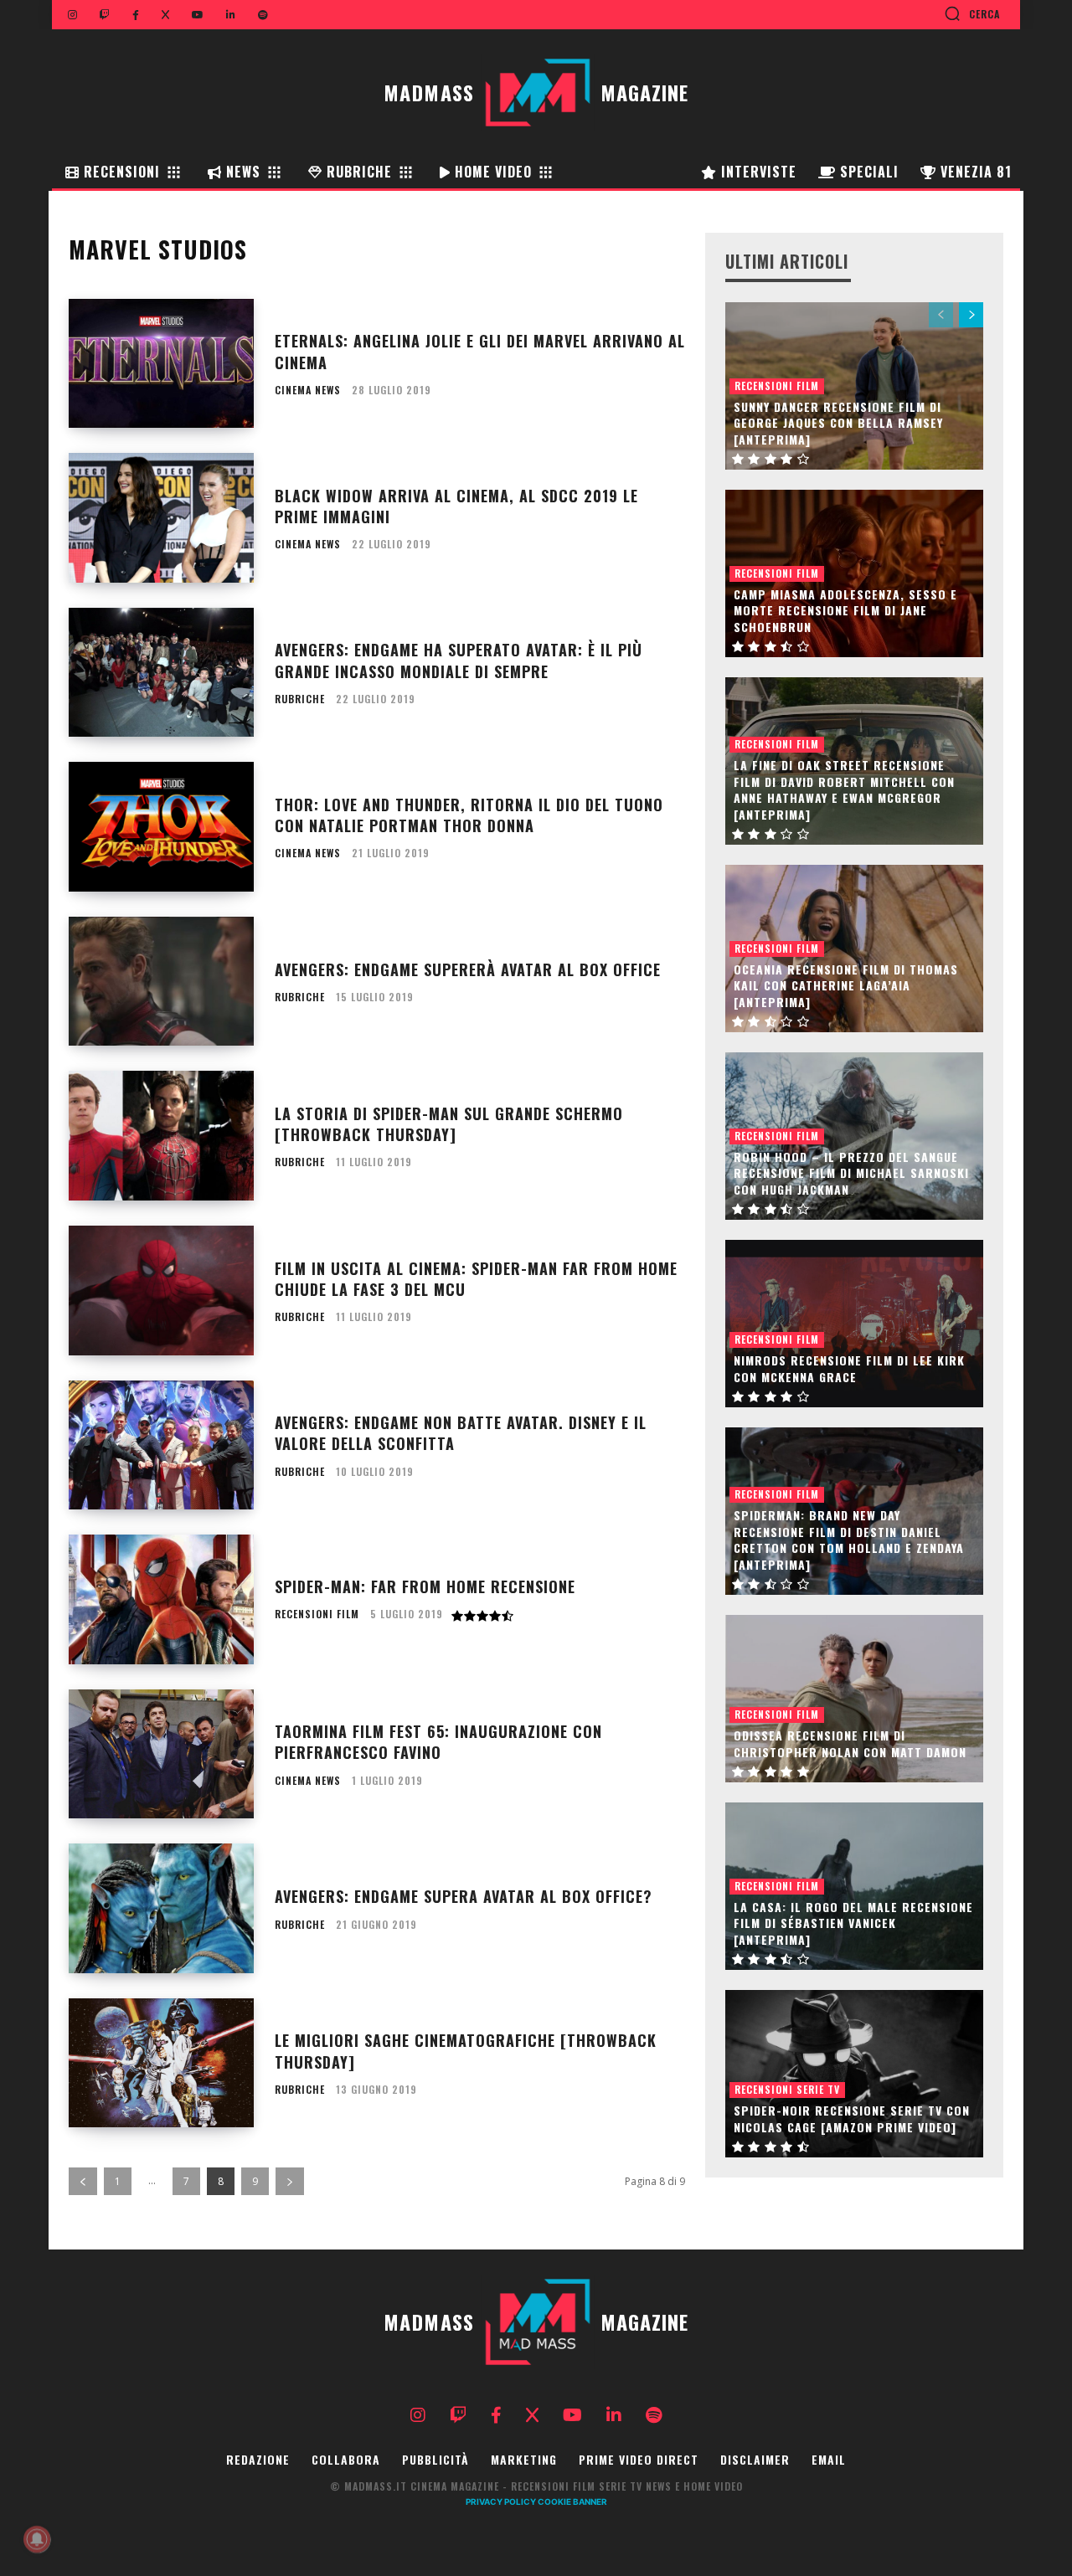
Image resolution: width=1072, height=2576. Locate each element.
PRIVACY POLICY (501, 2501)
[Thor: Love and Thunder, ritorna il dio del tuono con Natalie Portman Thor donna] (161, 827)
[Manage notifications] (37, 2539)
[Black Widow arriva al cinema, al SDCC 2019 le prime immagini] (161, 518)
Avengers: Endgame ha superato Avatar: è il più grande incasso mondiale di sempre (459, 660)
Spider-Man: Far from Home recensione (425, 1586)
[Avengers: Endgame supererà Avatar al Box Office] (161, 982)
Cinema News (308, 390)
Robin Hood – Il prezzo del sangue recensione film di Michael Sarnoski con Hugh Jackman (851, 1173)
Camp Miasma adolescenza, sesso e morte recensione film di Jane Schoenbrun (845, 610)
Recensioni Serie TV (787, 2089)
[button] (972, 13)
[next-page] (290, 2181)
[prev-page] (83, 2181)
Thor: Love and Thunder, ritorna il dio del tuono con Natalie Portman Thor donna (469, 815)
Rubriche (300, 699)
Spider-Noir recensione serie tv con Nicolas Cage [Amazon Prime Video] (852, 2118)
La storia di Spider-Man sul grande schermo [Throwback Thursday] (449, 1124)
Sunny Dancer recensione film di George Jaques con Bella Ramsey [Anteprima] (838, 423)
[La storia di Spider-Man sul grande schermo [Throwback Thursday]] (161, 1136)
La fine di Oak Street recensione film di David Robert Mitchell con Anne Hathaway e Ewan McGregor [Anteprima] (844, 789)
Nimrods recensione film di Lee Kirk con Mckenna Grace (849, 1368)
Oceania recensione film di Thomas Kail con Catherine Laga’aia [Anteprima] (846, 985)
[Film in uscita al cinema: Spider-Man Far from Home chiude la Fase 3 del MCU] (161, 1291)
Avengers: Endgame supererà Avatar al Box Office (468, 969)
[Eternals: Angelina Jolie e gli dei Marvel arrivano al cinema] (161, 364)
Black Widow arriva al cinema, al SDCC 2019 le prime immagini (456, 506)
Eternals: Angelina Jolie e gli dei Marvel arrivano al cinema (480, 351)
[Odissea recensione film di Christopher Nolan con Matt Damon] (854, 1699)
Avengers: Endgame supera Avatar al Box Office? (464, 1896)
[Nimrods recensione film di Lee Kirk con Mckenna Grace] (854, 1324)
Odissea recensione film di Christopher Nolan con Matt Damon (850, 1743)
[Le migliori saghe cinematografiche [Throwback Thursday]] (161, 2063)
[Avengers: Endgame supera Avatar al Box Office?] (161, 1908)
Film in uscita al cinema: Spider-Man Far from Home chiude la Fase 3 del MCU (476, 1279)
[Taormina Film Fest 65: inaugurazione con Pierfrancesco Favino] (161, 1754)
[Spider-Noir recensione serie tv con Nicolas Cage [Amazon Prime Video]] (854, 2074)
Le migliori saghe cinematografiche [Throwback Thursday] (466, 2051)
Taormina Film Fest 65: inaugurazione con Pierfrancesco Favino (438, 1742)
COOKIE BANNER (572, 2501)
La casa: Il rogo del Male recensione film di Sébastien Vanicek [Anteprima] (853, 1923)
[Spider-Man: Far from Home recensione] (161, 1599)
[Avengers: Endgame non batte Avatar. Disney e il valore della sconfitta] (161, 1445)
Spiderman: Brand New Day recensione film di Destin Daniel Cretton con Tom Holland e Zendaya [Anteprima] (849, 1540)
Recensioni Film (317, 1614)
